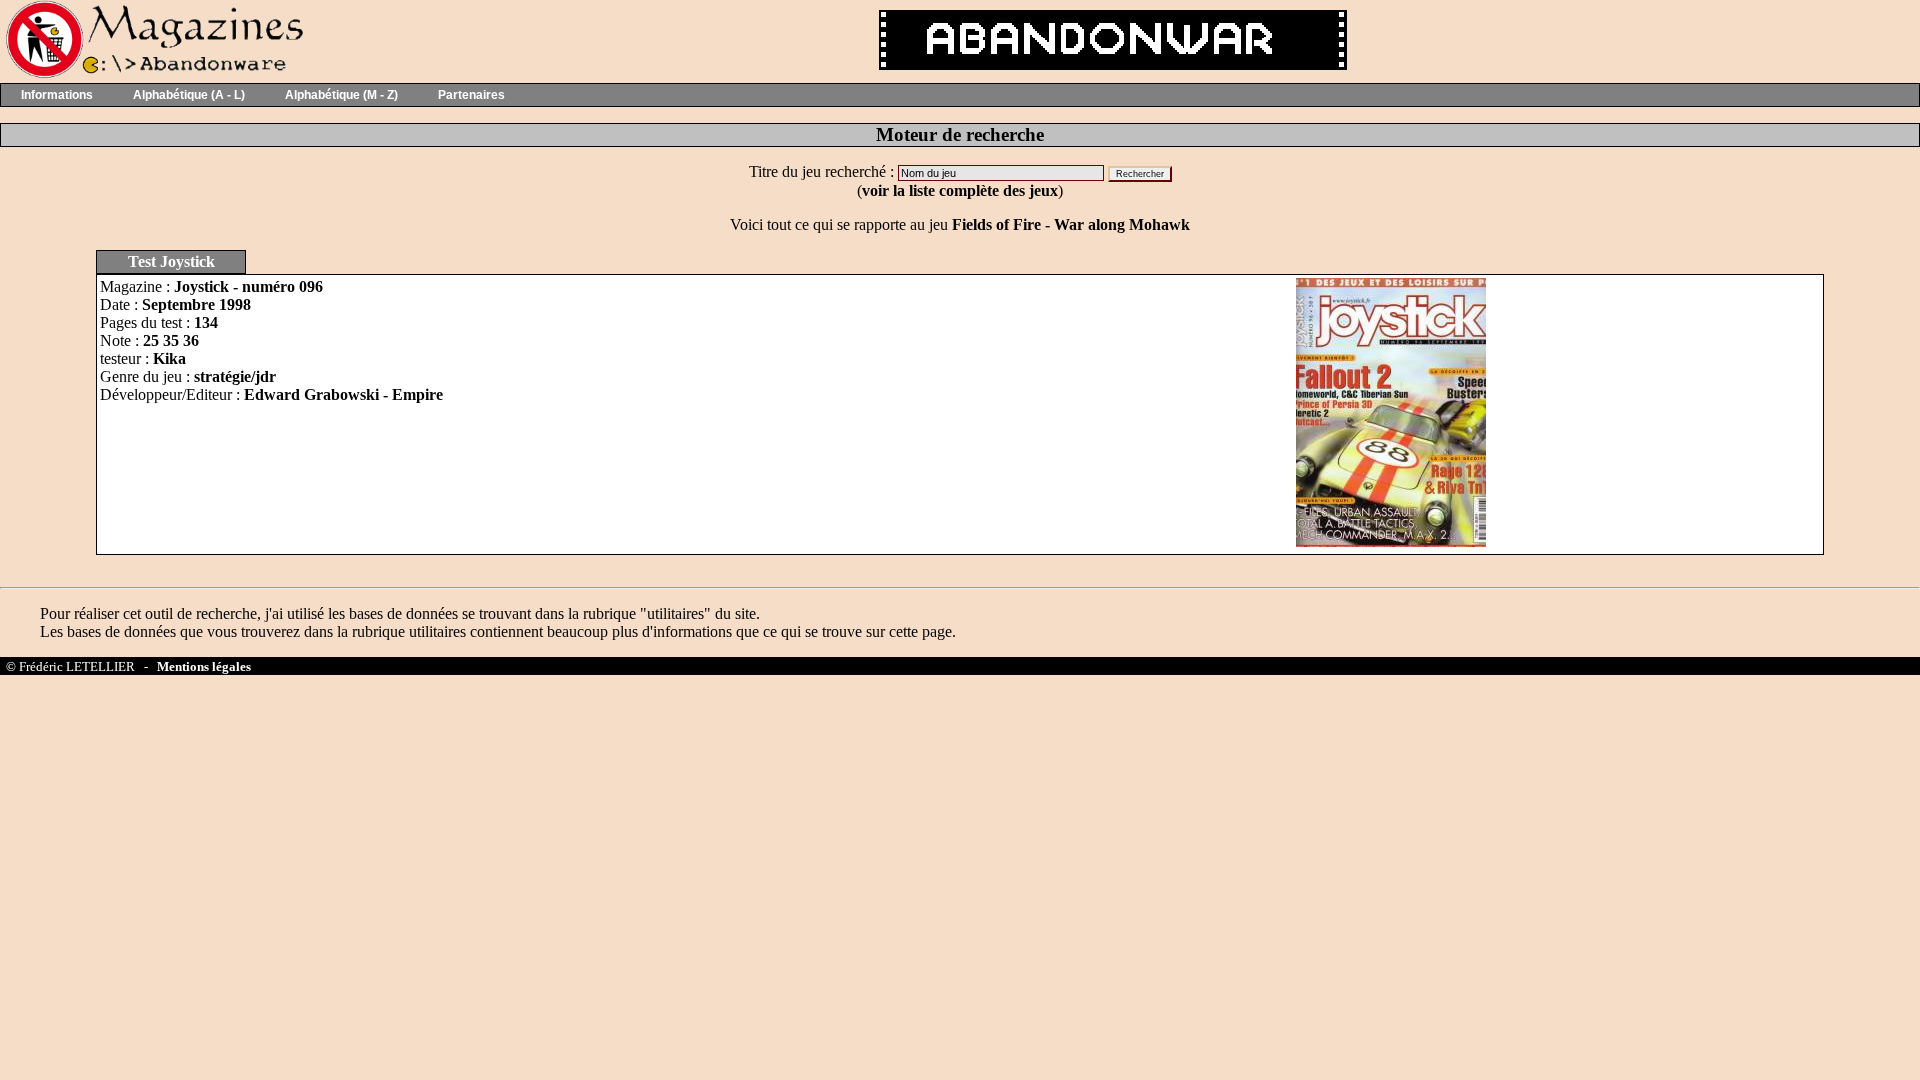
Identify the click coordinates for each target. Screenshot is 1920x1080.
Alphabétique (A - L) (189, 95)
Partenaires (471, 95)
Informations (57, 95)
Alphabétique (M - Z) (341, 95)
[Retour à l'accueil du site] (152, 73)
